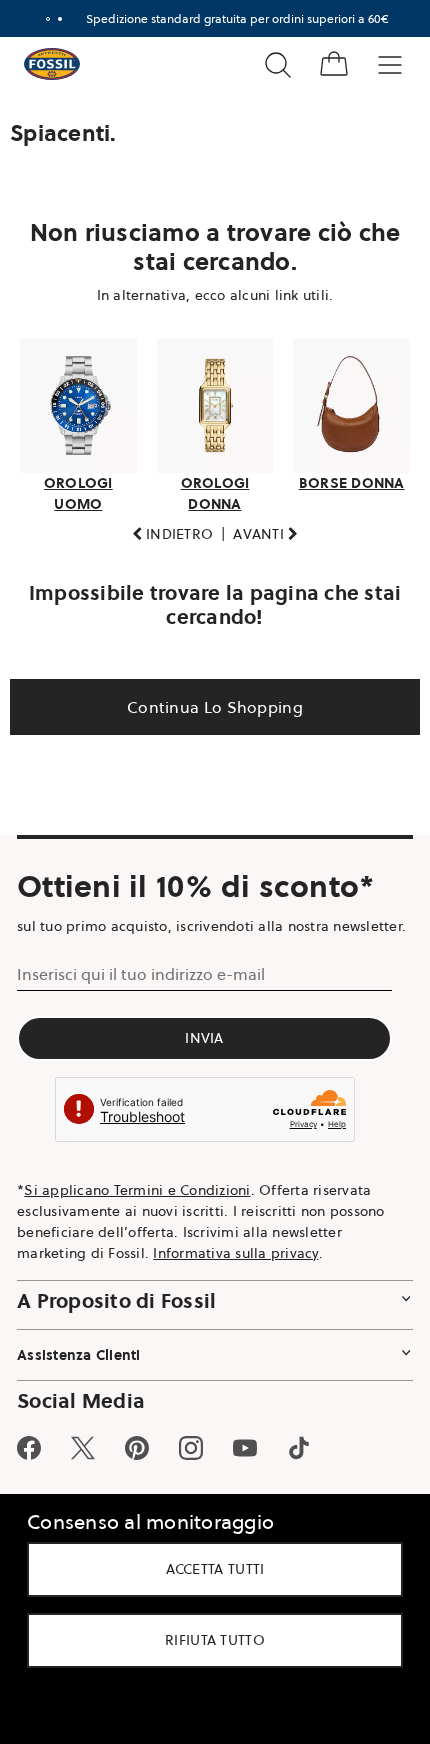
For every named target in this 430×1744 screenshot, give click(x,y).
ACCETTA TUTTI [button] (207, 1569)
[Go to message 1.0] (40, 19)
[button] (165, 528)
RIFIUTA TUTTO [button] (208, 1640)
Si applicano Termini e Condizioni (137, 1205)
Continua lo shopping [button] (208, 701)
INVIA (204, 1054)
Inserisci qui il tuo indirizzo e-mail (141, 990)
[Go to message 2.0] (52, 19)
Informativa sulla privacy (235, 1268)
